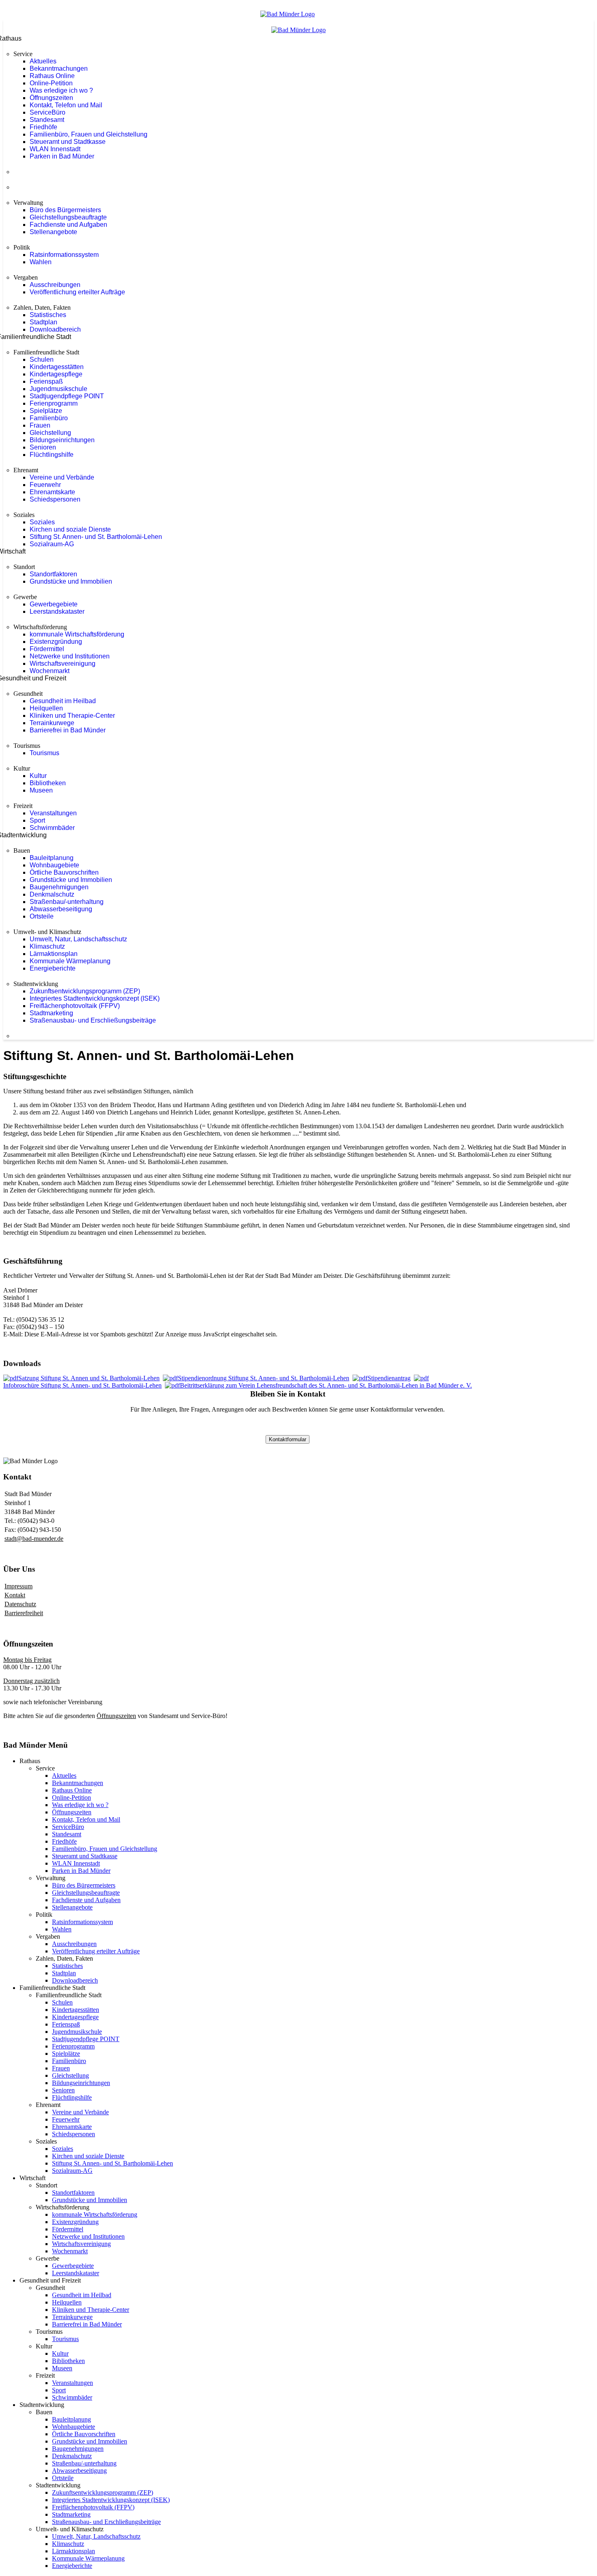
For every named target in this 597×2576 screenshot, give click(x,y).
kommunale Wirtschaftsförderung (77, 634)
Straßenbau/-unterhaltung (67, 902)
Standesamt (47, 120)
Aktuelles (43, 61)
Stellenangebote (53, 232)
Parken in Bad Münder (62, 156)
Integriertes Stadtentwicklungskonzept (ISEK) (95, 998)
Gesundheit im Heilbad (63, 701)
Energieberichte (53, 968)
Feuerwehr (45, 485)
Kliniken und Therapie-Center (72, 716)
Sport (37, 820)
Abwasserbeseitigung (61, 909)
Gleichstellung (50, 433)
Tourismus (44, 753)
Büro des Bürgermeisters (65, 210)
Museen (41, 790)
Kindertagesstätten (57, 367)
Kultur (38, 776)
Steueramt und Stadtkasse (68, 142)
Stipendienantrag (389, 1378)
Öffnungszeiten (51, 98)
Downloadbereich (55, 329)
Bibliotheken (48, 783)
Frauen (40, 425)
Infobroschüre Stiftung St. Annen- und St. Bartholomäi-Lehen (82, 1385)
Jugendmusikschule (58, 389)
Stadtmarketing (51, 1013)
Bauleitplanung (52, 858)
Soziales (42, 522)
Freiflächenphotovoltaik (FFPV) (75, 1006)
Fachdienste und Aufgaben (68, 225)
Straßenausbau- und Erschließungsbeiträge (93, 1020)
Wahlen (41, 262)
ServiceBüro (48, 112)
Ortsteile (42, 916)
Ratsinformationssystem (64, 255)
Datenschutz (20, 1604)
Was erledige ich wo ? (61, 90)
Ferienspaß (46, 381)
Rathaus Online (52, 76)
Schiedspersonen (55, 499)
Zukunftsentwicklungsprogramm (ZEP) (85, 991)
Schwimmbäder (52, 828)
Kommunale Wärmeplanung (70, 961)
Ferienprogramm (54, 403)
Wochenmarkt (50, 671)
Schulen (42, 359)
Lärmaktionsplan (54, 954)
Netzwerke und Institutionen (70, 656)
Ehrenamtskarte (52, 492)
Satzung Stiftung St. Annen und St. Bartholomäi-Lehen (89, 1378)
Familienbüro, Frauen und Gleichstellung (89, 134)
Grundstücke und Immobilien (71, 581)
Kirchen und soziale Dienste (70, 529)
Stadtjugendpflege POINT (67, 396)
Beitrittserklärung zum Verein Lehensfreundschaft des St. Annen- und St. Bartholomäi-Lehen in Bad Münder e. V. (326, 1385)
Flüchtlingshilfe (52, 455)
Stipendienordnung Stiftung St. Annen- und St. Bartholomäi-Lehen (264, 1378)
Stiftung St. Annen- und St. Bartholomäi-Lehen (96, 537)
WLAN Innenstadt (55, 149)
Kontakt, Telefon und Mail (66, 105)
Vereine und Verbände (62, 477)
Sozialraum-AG (52, 544)
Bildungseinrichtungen (62, 440)
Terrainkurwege (52, 723)
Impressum (18, 1586)
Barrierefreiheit (24, 1613)
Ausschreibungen (55, 285)
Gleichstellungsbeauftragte (68, 217)
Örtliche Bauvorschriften (64, 872)
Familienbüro (49, 418)
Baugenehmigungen (59, 887)
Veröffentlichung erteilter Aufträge (77, 292)
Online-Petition (51, 83)
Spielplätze (46, 411)
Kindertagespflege (56, 374)
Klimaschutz (47, 946)
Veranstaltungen (53, 813)
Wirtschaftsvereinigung (63, 664)
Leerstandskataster (57, 611)
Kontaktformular (288, 1439)
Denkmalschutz (52, 894)
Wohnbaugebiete (54, 865)
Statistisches (48, 315)
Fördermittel (47, 649)
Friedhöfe (43, 127)
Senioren (43, 447)
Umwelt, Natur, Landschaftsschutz (78, 939)
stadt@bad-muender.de (34, 1539)
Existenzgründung (56, 642)
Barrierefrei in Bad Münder (68, 730)
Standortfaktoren (53, 574)
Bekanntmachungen (59, 68)
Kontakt (15, 1595)
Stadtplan (43, 322)
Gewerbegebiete (54, 604)
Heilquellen (46, 708)
